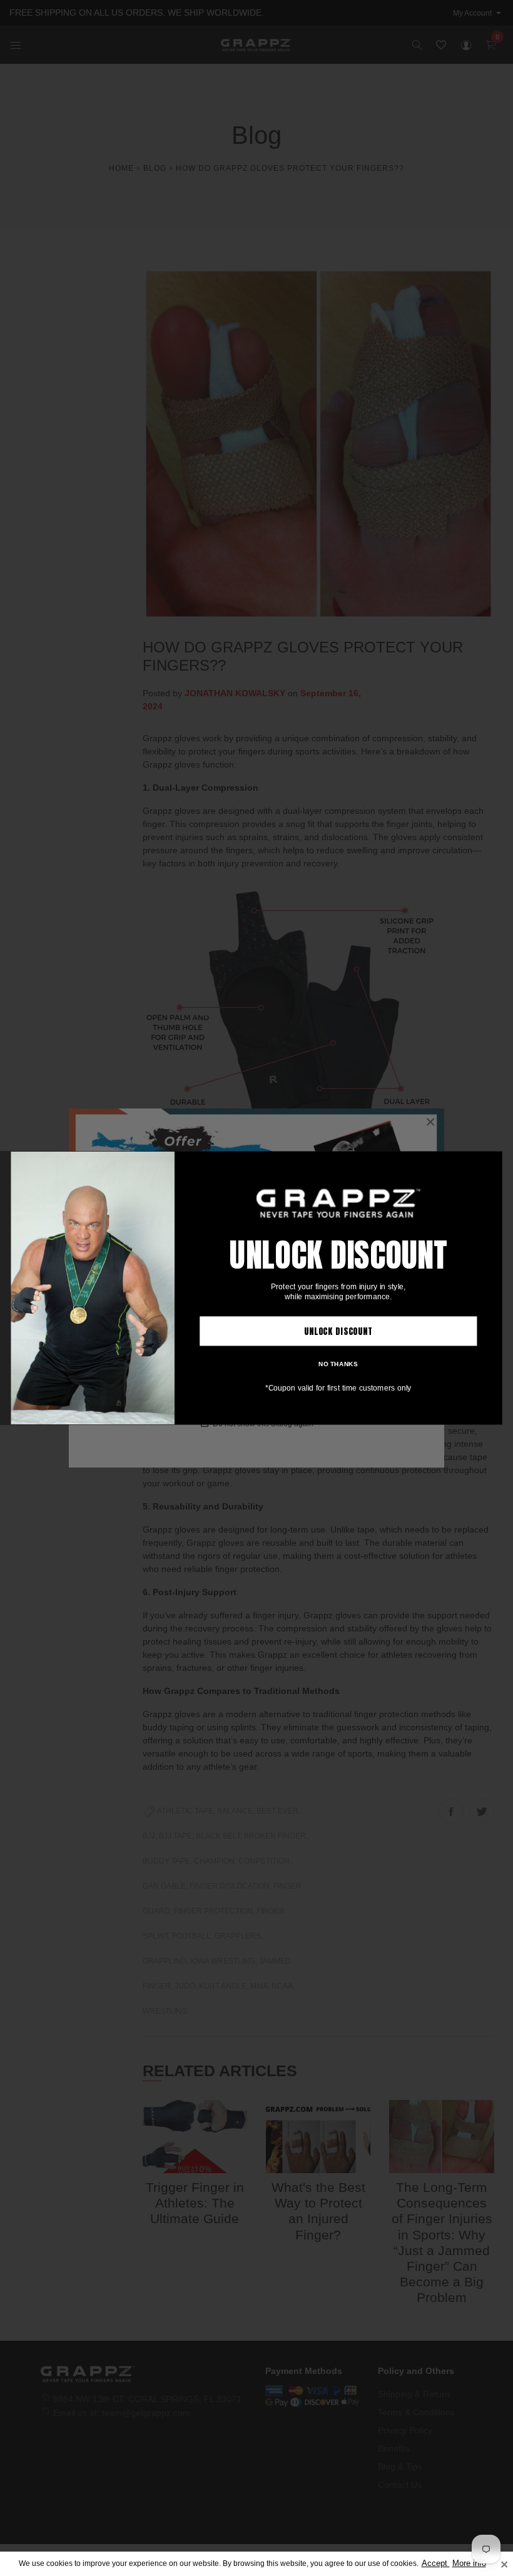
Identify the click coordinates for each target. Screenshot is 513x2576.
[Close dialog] (492, 1161)
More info (469, 2563)
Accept (436, 2563)
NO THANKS (338, 1364)
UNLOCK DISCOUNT (338, 1331)
